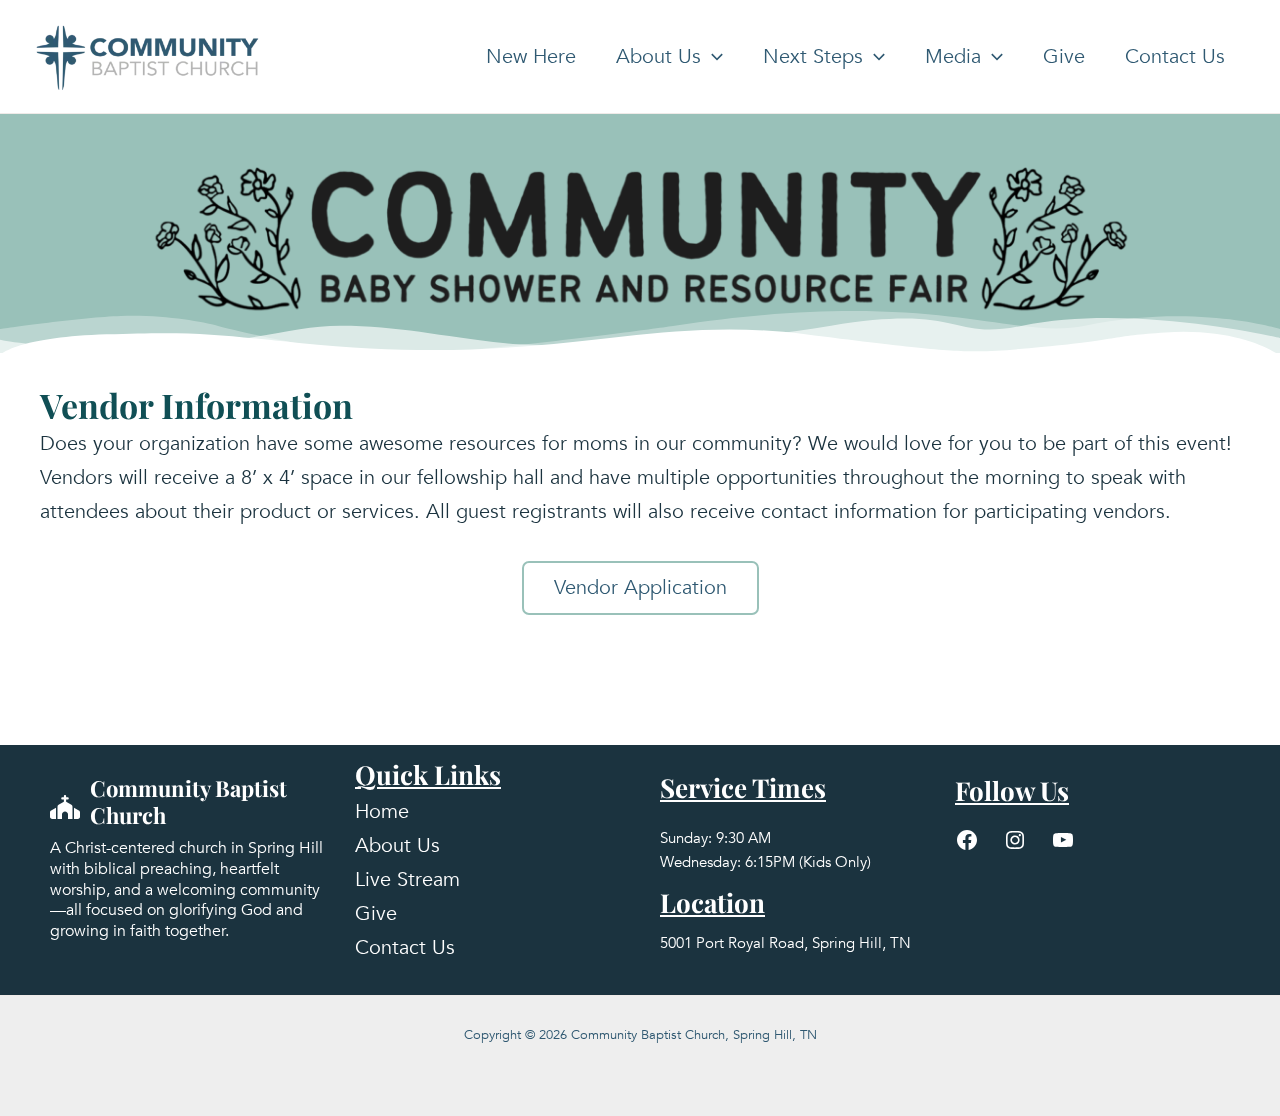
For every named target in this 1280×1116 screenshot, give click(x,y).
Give (1064, 56)
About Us (658, 56)
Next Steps (813, 56)
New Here (531, 56)
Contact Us (1175, 56)
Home (382, 811)
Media (953, 56)
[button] (712, 57)
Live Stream (407, 879)
